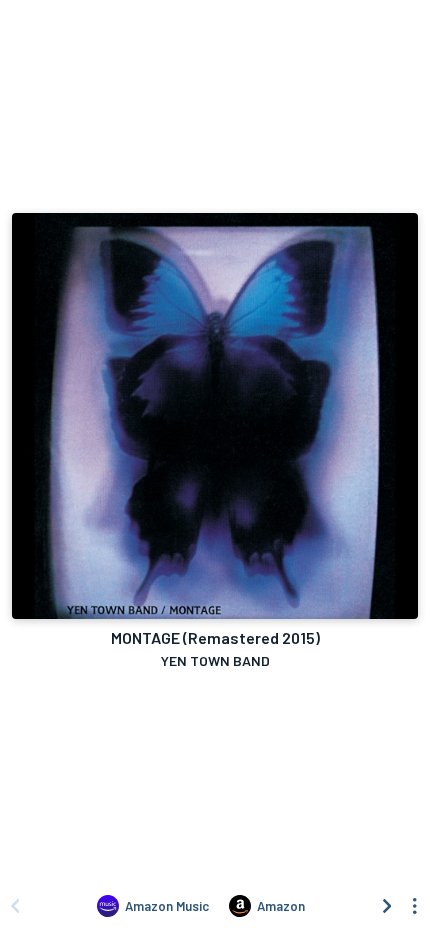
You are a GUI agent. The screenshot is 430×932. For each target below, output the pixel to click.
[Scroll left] (15, 906)
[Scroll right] (387, 906)
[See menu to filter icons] (415, 906)
